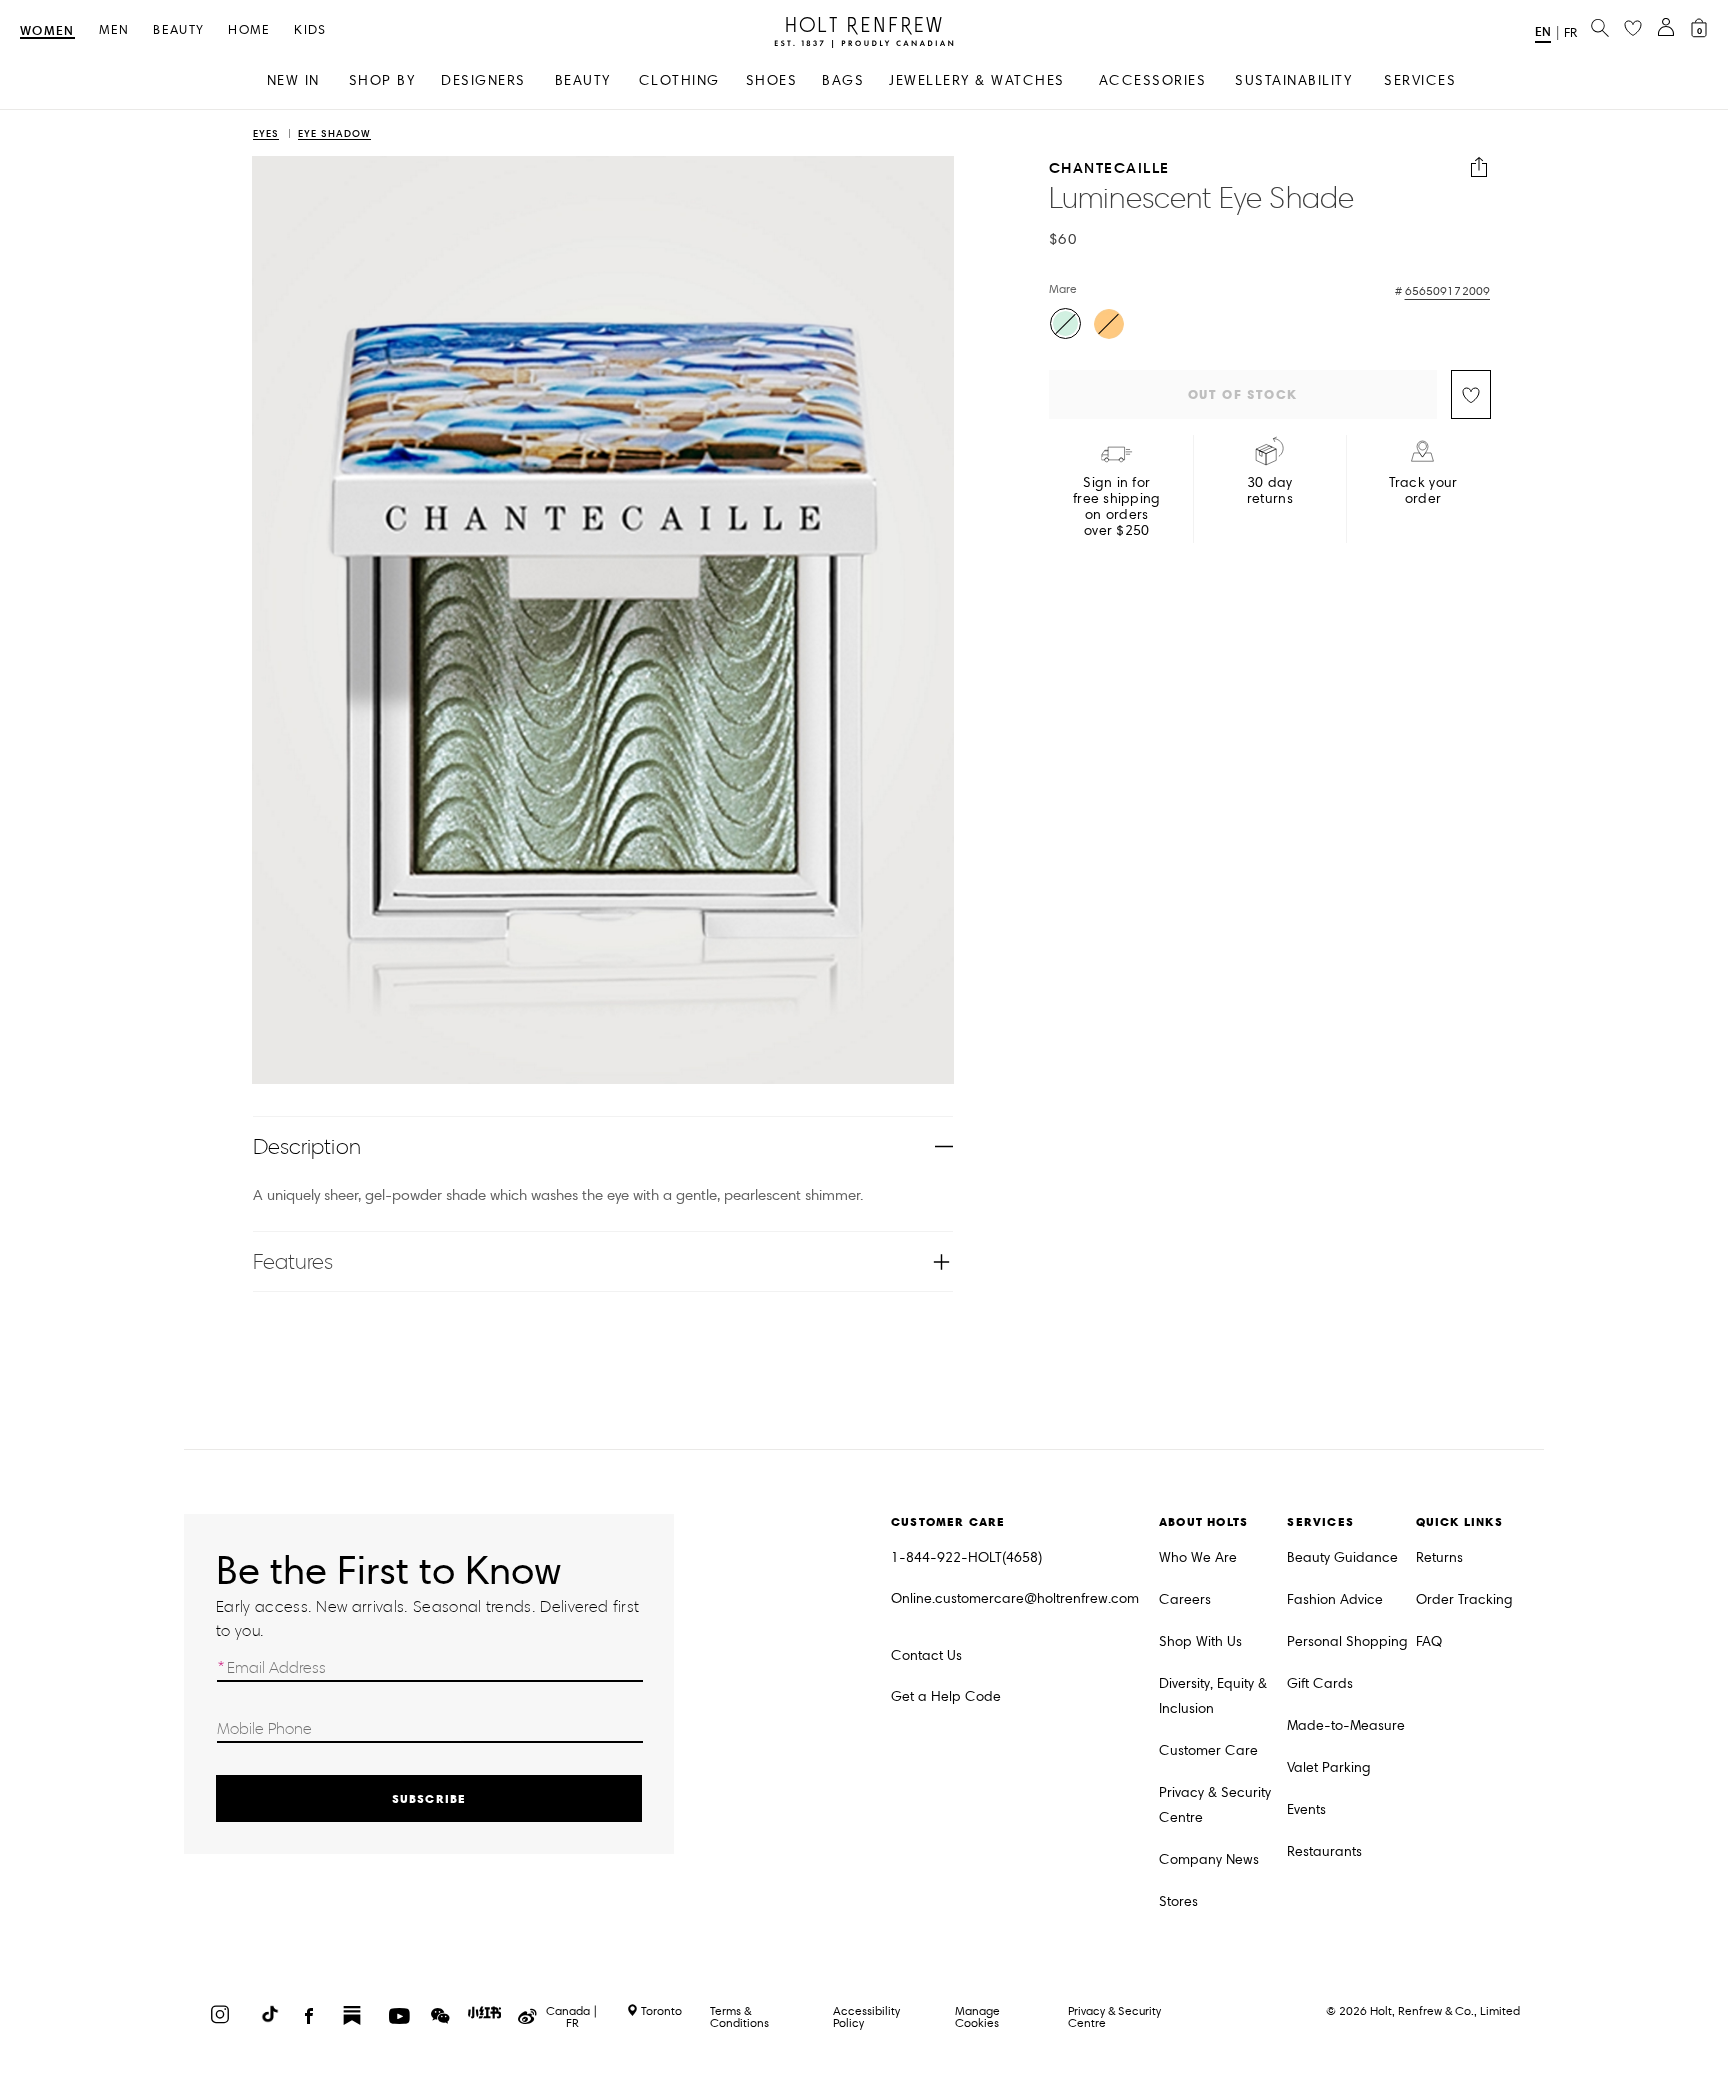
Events (1306, 1809)
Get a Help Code (946, 1696)
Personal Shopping (1347, 1641)
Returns (1439, 1557)
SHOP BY (382, 80)
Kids (310, 30)
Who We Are (1198, 1557)
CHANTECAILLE (1109, 167)
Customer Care (1208, 1750)
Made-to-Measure (1346, 1725)
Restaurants (1324, 1851)
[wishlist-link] (1633, 29)
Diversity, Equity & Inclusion (1213, 1696)
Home (249, 30)
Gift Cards (1320, 1683)
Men (114, 30)
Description (307, 1146)
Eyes (266, 134)
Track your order (1423, 491)
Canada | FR (572, 2017)
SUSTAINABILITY (1293, 80)
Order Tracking (1464, 1599)
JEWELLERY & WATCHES (977, 80)
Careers (1185, 1599)
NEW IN (293, 80)
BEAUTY (583, 80)
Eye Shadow (334, 134)
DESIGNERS (483, 80)
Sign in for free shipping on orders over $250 (1117, 507)
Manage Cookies (977, 2016)
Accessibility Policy (866, 2016)
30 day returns (1270, 491)
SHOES (772, 80)
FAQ (1429, 1641)
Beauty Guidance (1342, 1557)
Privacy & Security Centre (1215, 1805)
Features (293, 1261)
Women (47, 31)
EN (1543, 31)
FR (1570, 33)
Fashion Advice (1335, 1599)
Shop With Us (1200, 1641)
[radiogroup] (1267, 326)
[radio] (1065, 323)
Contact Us (926, 1655)
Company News (1209, 1859)
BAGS (843, 80)
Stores (1178, 1901)
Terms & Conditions (739, 2016)
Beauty (178, 30)
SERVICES (1420, 80)
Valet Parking (1329, 1767)
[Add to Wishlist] (1471, 394)
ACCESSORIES (1153, 80)
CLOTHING (679, 80)
